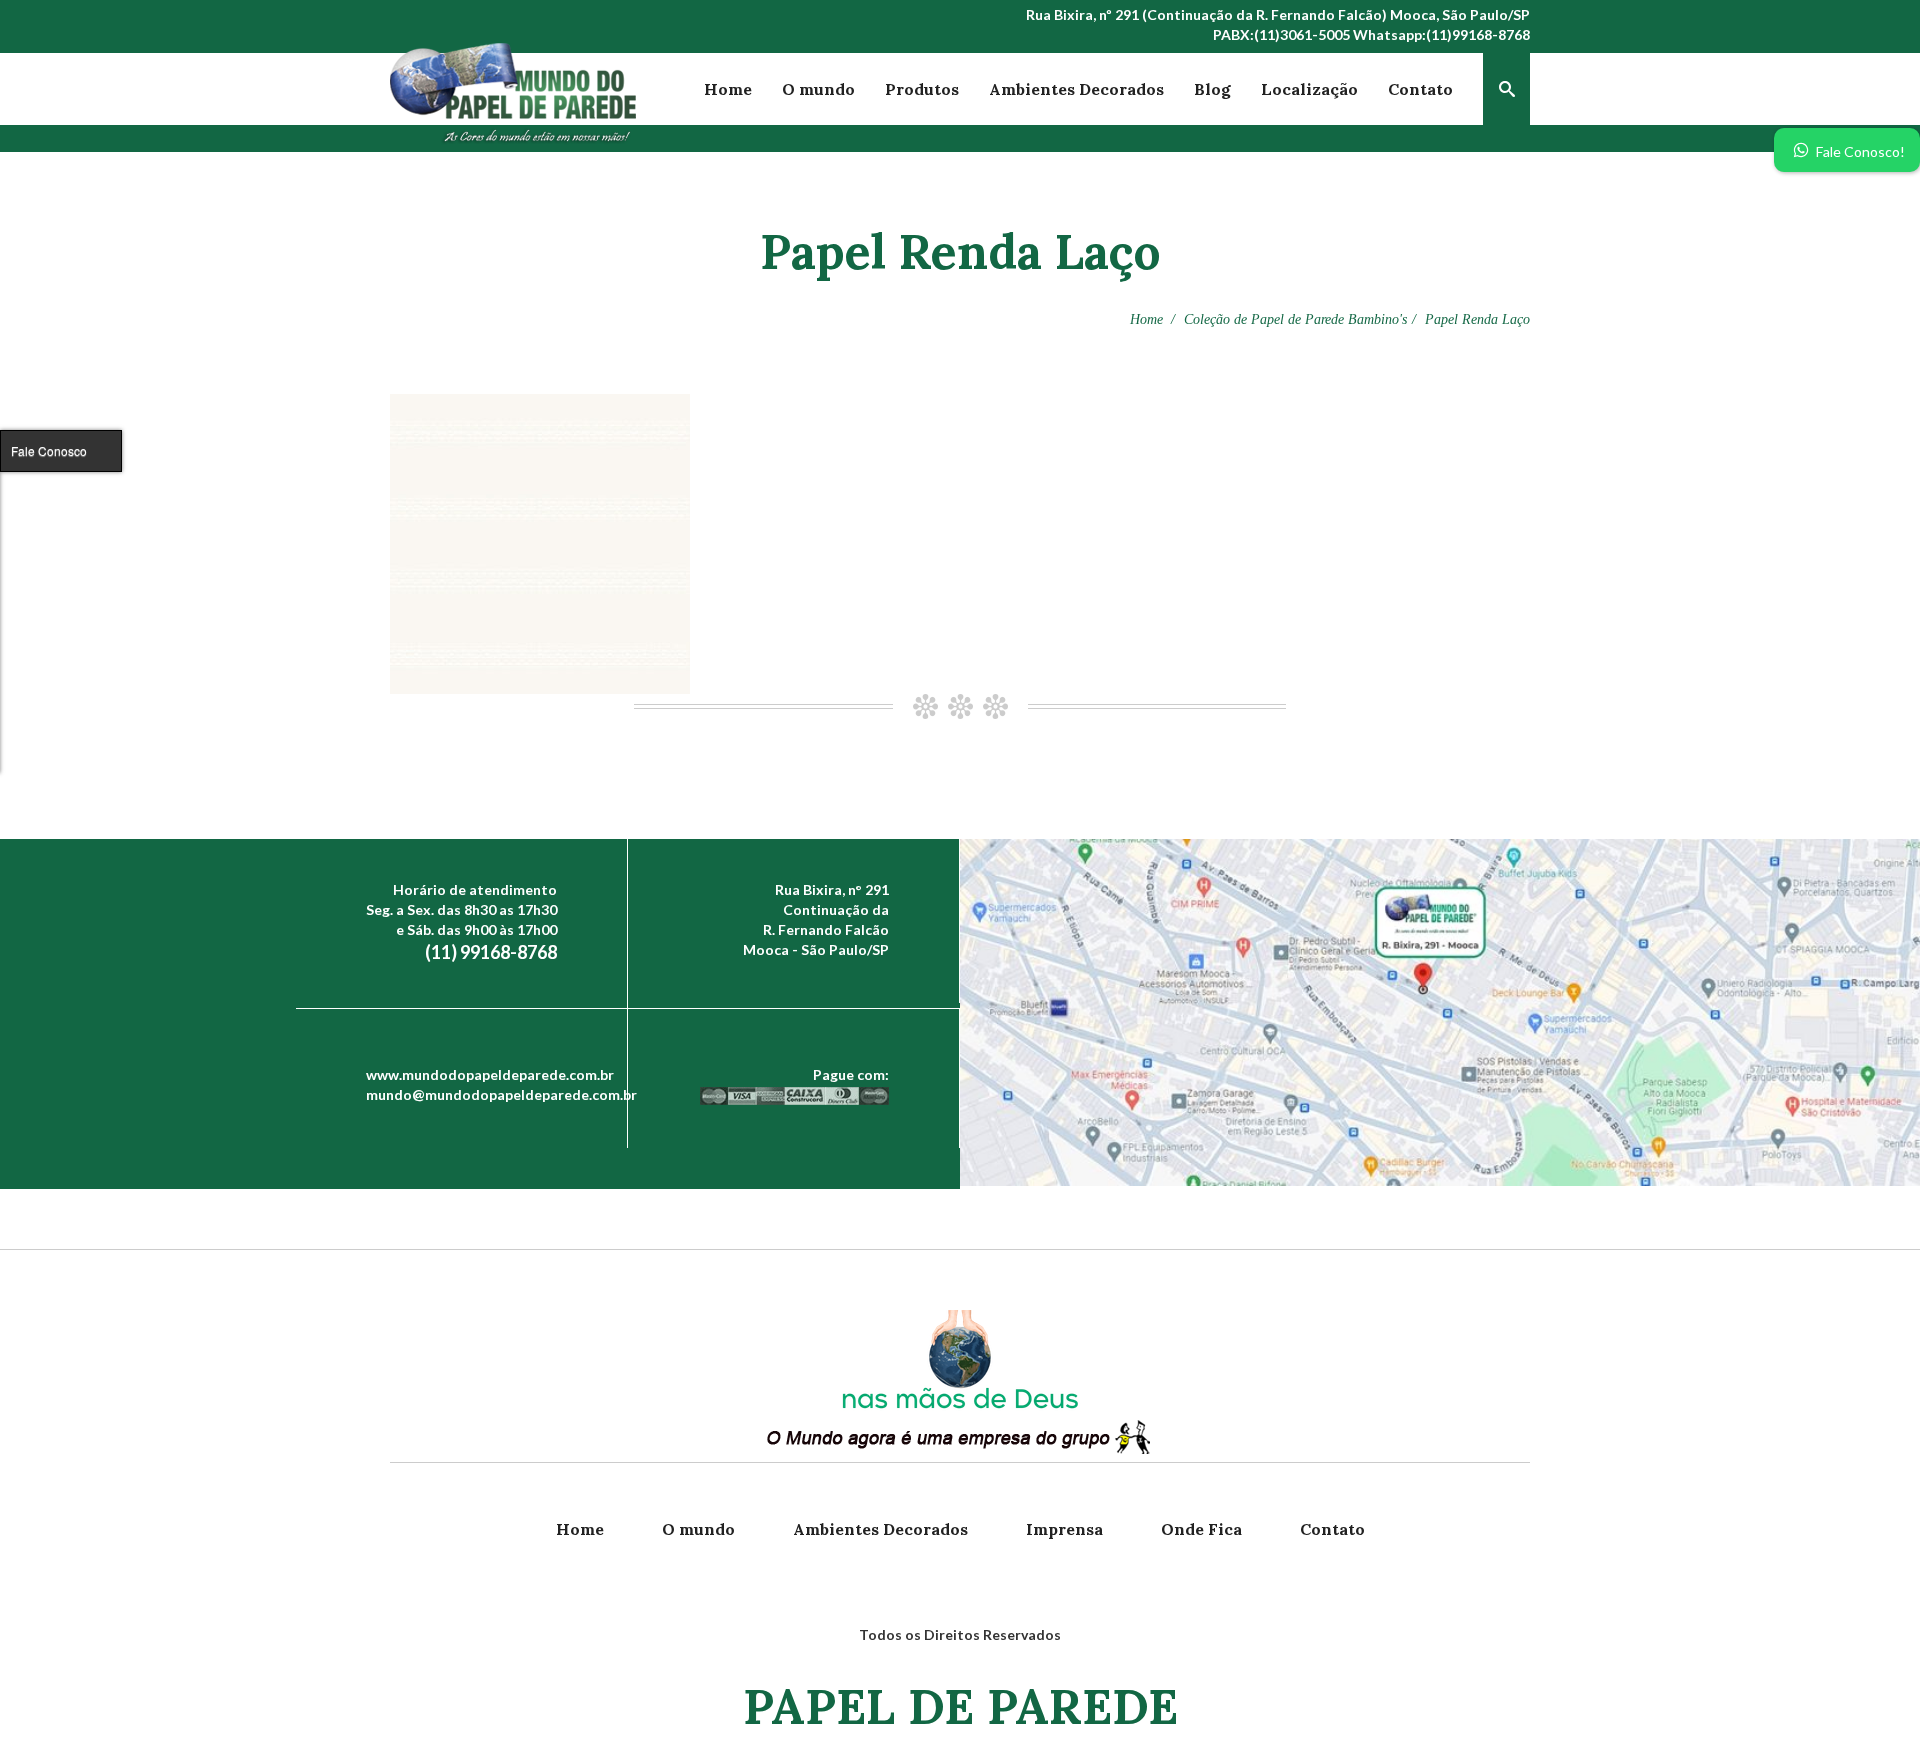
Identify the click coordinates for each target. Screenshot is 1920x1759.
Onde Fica (1201, 1529)
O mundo (818, 89)
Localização (1309, 89)
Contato (1420, 89)
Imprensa (1064, 1529)
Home (728, 89)
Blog (1212, 89)
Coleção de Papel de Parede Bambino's (1295, 319)
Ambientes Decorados (1076, 89)
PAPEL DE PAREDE (960, 1706)
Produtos (922, 89)
